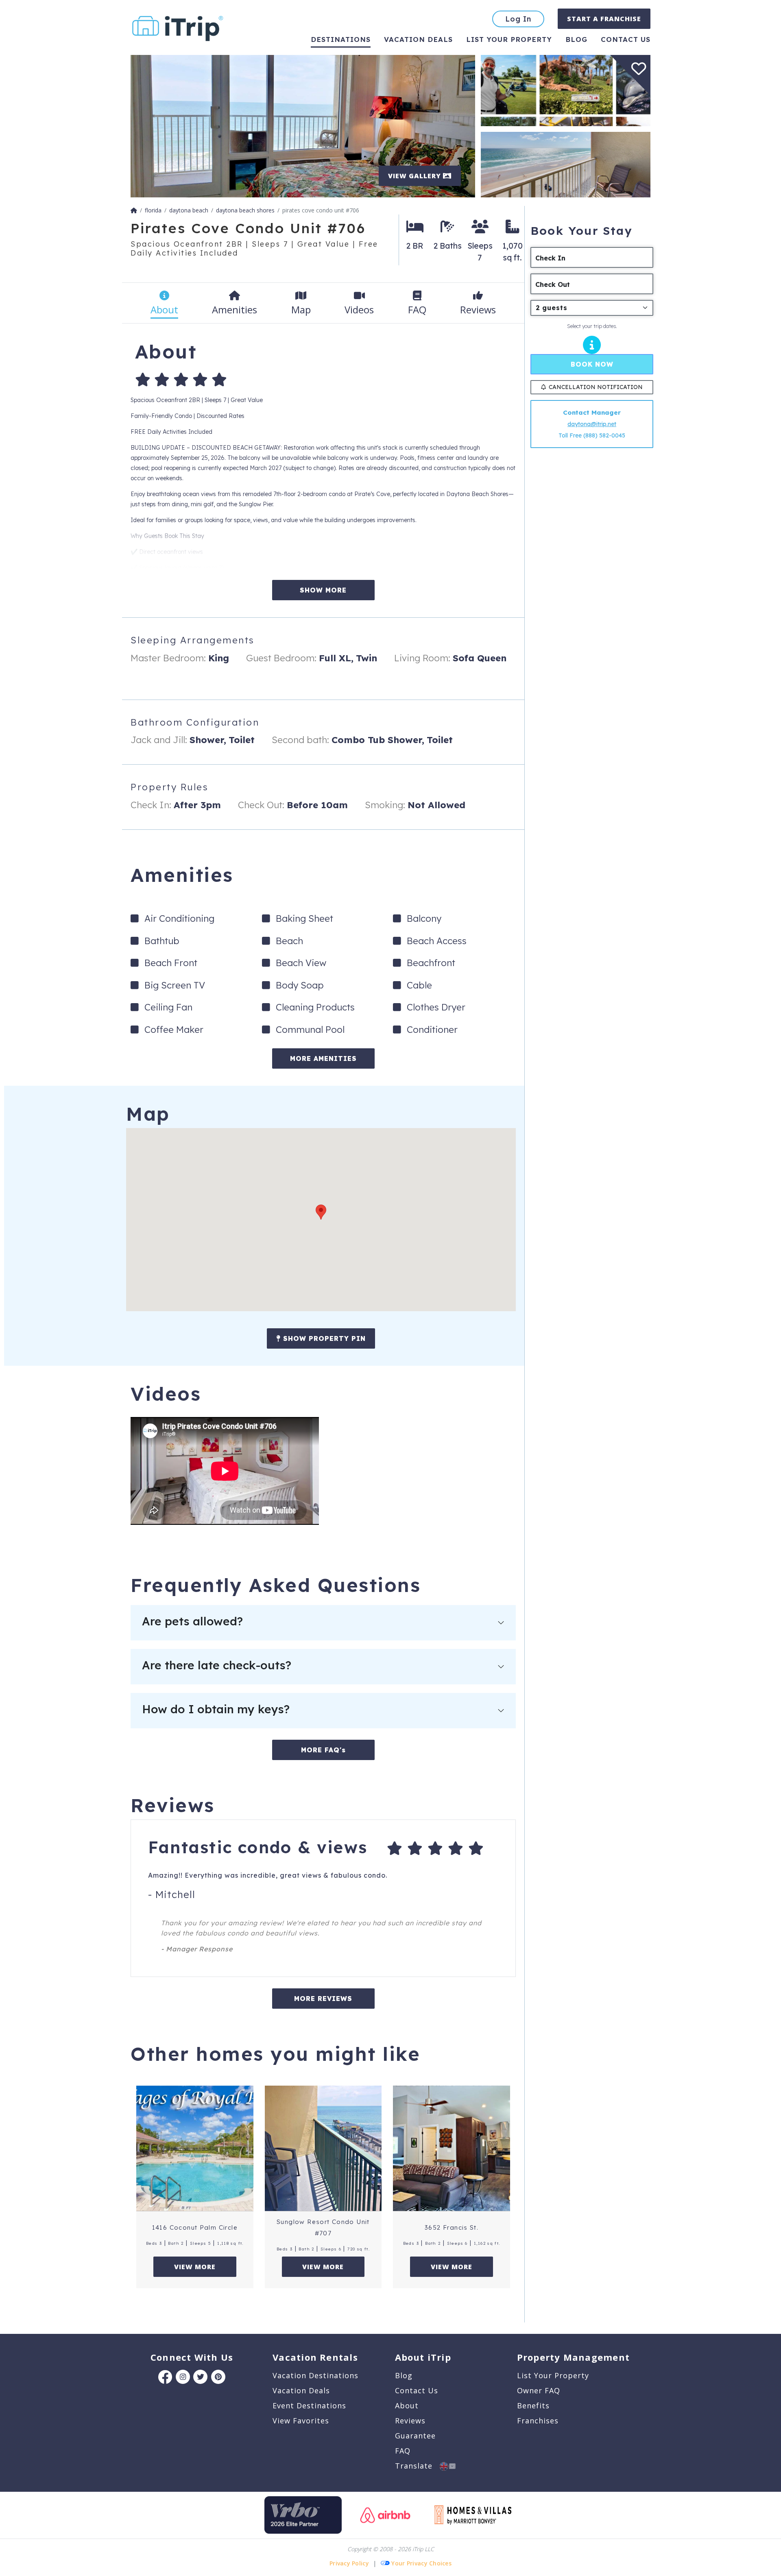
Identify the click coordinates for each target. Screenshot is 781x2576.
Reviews (410, 2421)
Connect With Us (192, 2357)
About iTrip (423, 2357)
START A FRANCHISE (604, 19)
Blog (576, 39)
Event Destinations (309, 2405)
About (407, 2405)
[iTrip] (178, 27)
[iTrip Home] (134, 210)
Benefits (533, 2405)
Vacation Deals (418, 39)
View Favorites (301, 2421)
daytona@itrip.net (592, 424)
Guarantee (415, 2436)
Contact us (626, 39)
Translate (417, 2466)
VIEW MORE (195, 2267)
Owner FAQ (539, 2390)
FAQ (403, 2451)
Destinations (341, 39)
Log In (518, 19)
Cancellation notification (596, 387)
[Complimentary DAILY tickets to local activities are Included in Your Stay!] (566, 90)
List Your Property (509, 39)
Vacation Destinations (315, 2375)
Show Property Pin (323, 1338)
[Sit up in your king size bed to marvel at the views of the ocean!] (303, 126)
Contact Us (417, 2390)
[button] (321, 1212)
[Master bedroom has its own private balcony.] (566, 164)
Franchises (538, 2421)
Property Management (573, 2357)
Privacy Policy (349, 2563)
